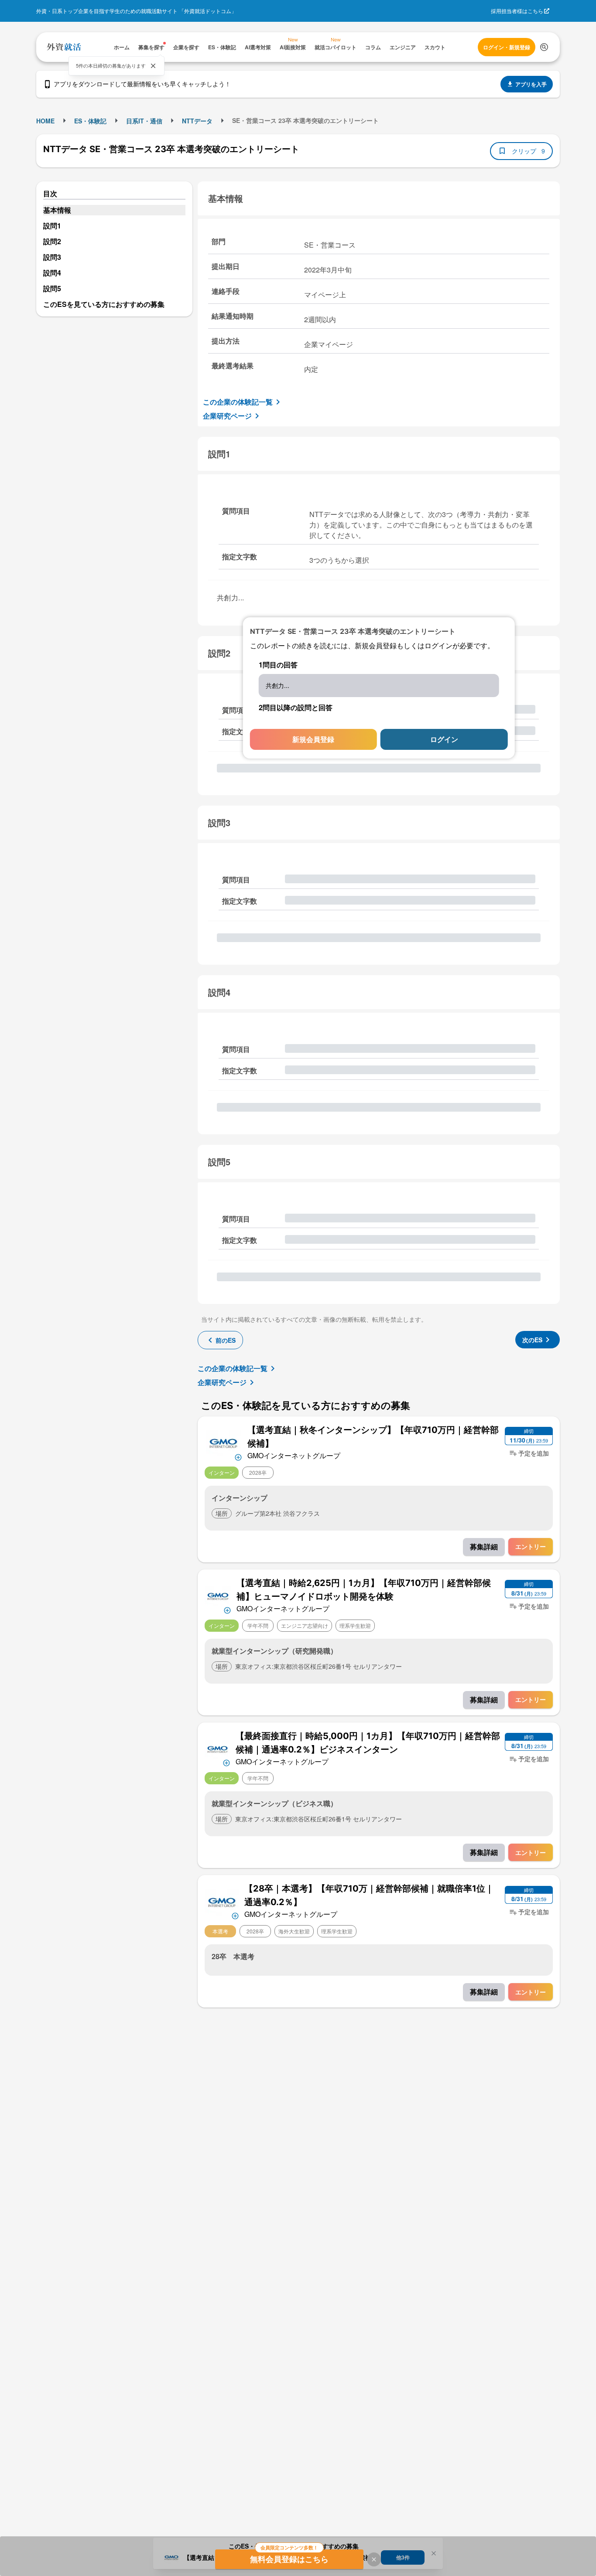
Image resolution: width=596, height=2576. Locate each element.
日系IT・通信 (144, 121)
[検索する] (544, 47)
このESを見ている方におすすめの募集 (104, 304)
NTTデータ (197, 121)
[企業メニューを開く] (223, 1442)
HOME (45, 121)
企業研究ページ (227, 416)
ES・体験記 (90, 121)
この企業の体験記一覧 (238, 402)
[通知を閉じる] (153, 66)
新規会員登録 (313, 739)
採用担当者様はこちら (517, 11)
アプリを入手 (531, 84)
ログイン (444, 739)
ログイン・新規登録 (507, 47)
